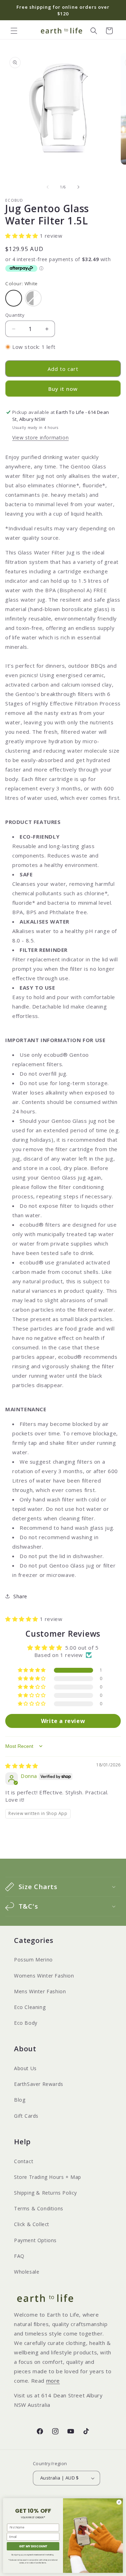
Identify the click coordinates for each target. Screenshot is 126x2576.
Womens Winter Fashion (44, 1976)
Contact (24, 2161)
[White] (14, 298)
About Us (25, 2068)
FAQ (19, 2256)
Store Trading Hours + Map (48, 2177)
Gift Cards (26, 2116)
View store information (40, 437)
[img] (22, 1766)
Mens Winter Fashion (40, 1991)
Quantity (15, 315)
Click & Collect (32, 2224)
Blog (20, 2100)
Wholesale (27, 2272)
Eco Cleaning (30, 2007)
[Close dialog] (119, 2502)
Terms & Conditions (39, 2208)
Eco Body (26, 2023)
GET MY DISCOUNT (33, 2546)
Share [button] (20, 1596)
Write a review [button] (63, 1721)
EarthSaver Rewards (39, 2084)
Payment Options (35, 2240)
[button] (14, 31)
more (53, 2381)
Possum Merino (33, 1960)
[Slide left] (48, 187)
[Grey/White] (33, 298)
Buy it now (63, 389)
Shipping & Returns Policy (45, 2193)
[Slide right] (78, 187)
